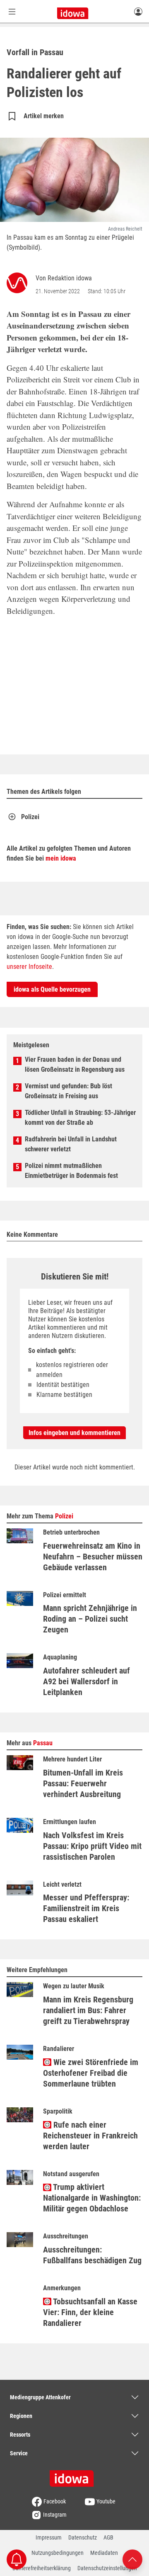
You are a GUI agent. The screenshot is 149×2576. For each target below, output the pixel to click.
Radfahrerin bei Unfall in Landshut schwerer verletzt (71, 1144)
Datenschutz (83, 2537)
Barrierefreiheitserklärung (42, 2568)
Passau (43, 1743)
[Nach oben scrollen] (132, 2559)
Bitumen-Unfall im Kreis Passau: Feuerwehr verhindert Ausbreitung (83, 1783)
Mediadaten (104, 2553)
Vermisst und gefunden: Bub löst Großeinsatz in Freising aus (68, 1091)
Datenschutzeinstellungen (107, 2568)
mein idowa (61, 858)
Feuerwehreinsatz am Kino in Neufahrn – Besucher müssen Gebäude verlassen (93, 1557)
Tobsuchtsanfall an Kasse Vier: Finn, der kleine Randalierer (90, 2312)
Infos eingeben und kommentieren (74, 1433)
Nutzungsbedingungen (58, 2553)
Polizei (30, 817)
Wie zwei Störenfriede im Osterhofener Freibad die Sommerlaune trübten (91, 2073)
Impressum (49, 2537)
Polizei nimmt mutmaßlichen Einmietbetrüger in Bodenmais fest (71, 1171)
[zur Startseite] (74, 2476)
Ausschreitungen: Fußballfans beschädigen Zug (92, 2255)
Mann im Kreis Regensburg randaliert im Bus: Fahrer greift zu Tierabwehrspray (88, 2010)
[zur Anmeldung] (138, 11)
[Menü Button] (12, 11)
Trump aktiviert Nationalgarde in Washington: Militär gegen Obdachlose (92, 2198)
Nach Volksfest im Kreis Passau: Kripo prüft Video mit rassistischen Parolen (92, 1846)
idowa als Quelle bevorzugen (52, 989)
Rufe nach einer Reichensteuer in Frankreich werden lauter (90, 2136)
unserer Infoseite (29, 967)
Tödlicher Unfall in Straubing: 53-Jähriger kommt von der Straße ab (80, 1118)
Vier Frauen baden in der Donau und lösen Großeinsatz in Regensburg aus (75, 1064)
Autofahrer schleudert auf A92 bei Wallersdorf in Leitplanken (87, 1681)
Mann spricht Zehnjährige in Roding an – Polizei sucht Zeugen (90, 1619)
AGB (108, 2537)
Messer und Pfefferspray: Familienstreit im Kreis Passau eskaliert (86, 1908)
